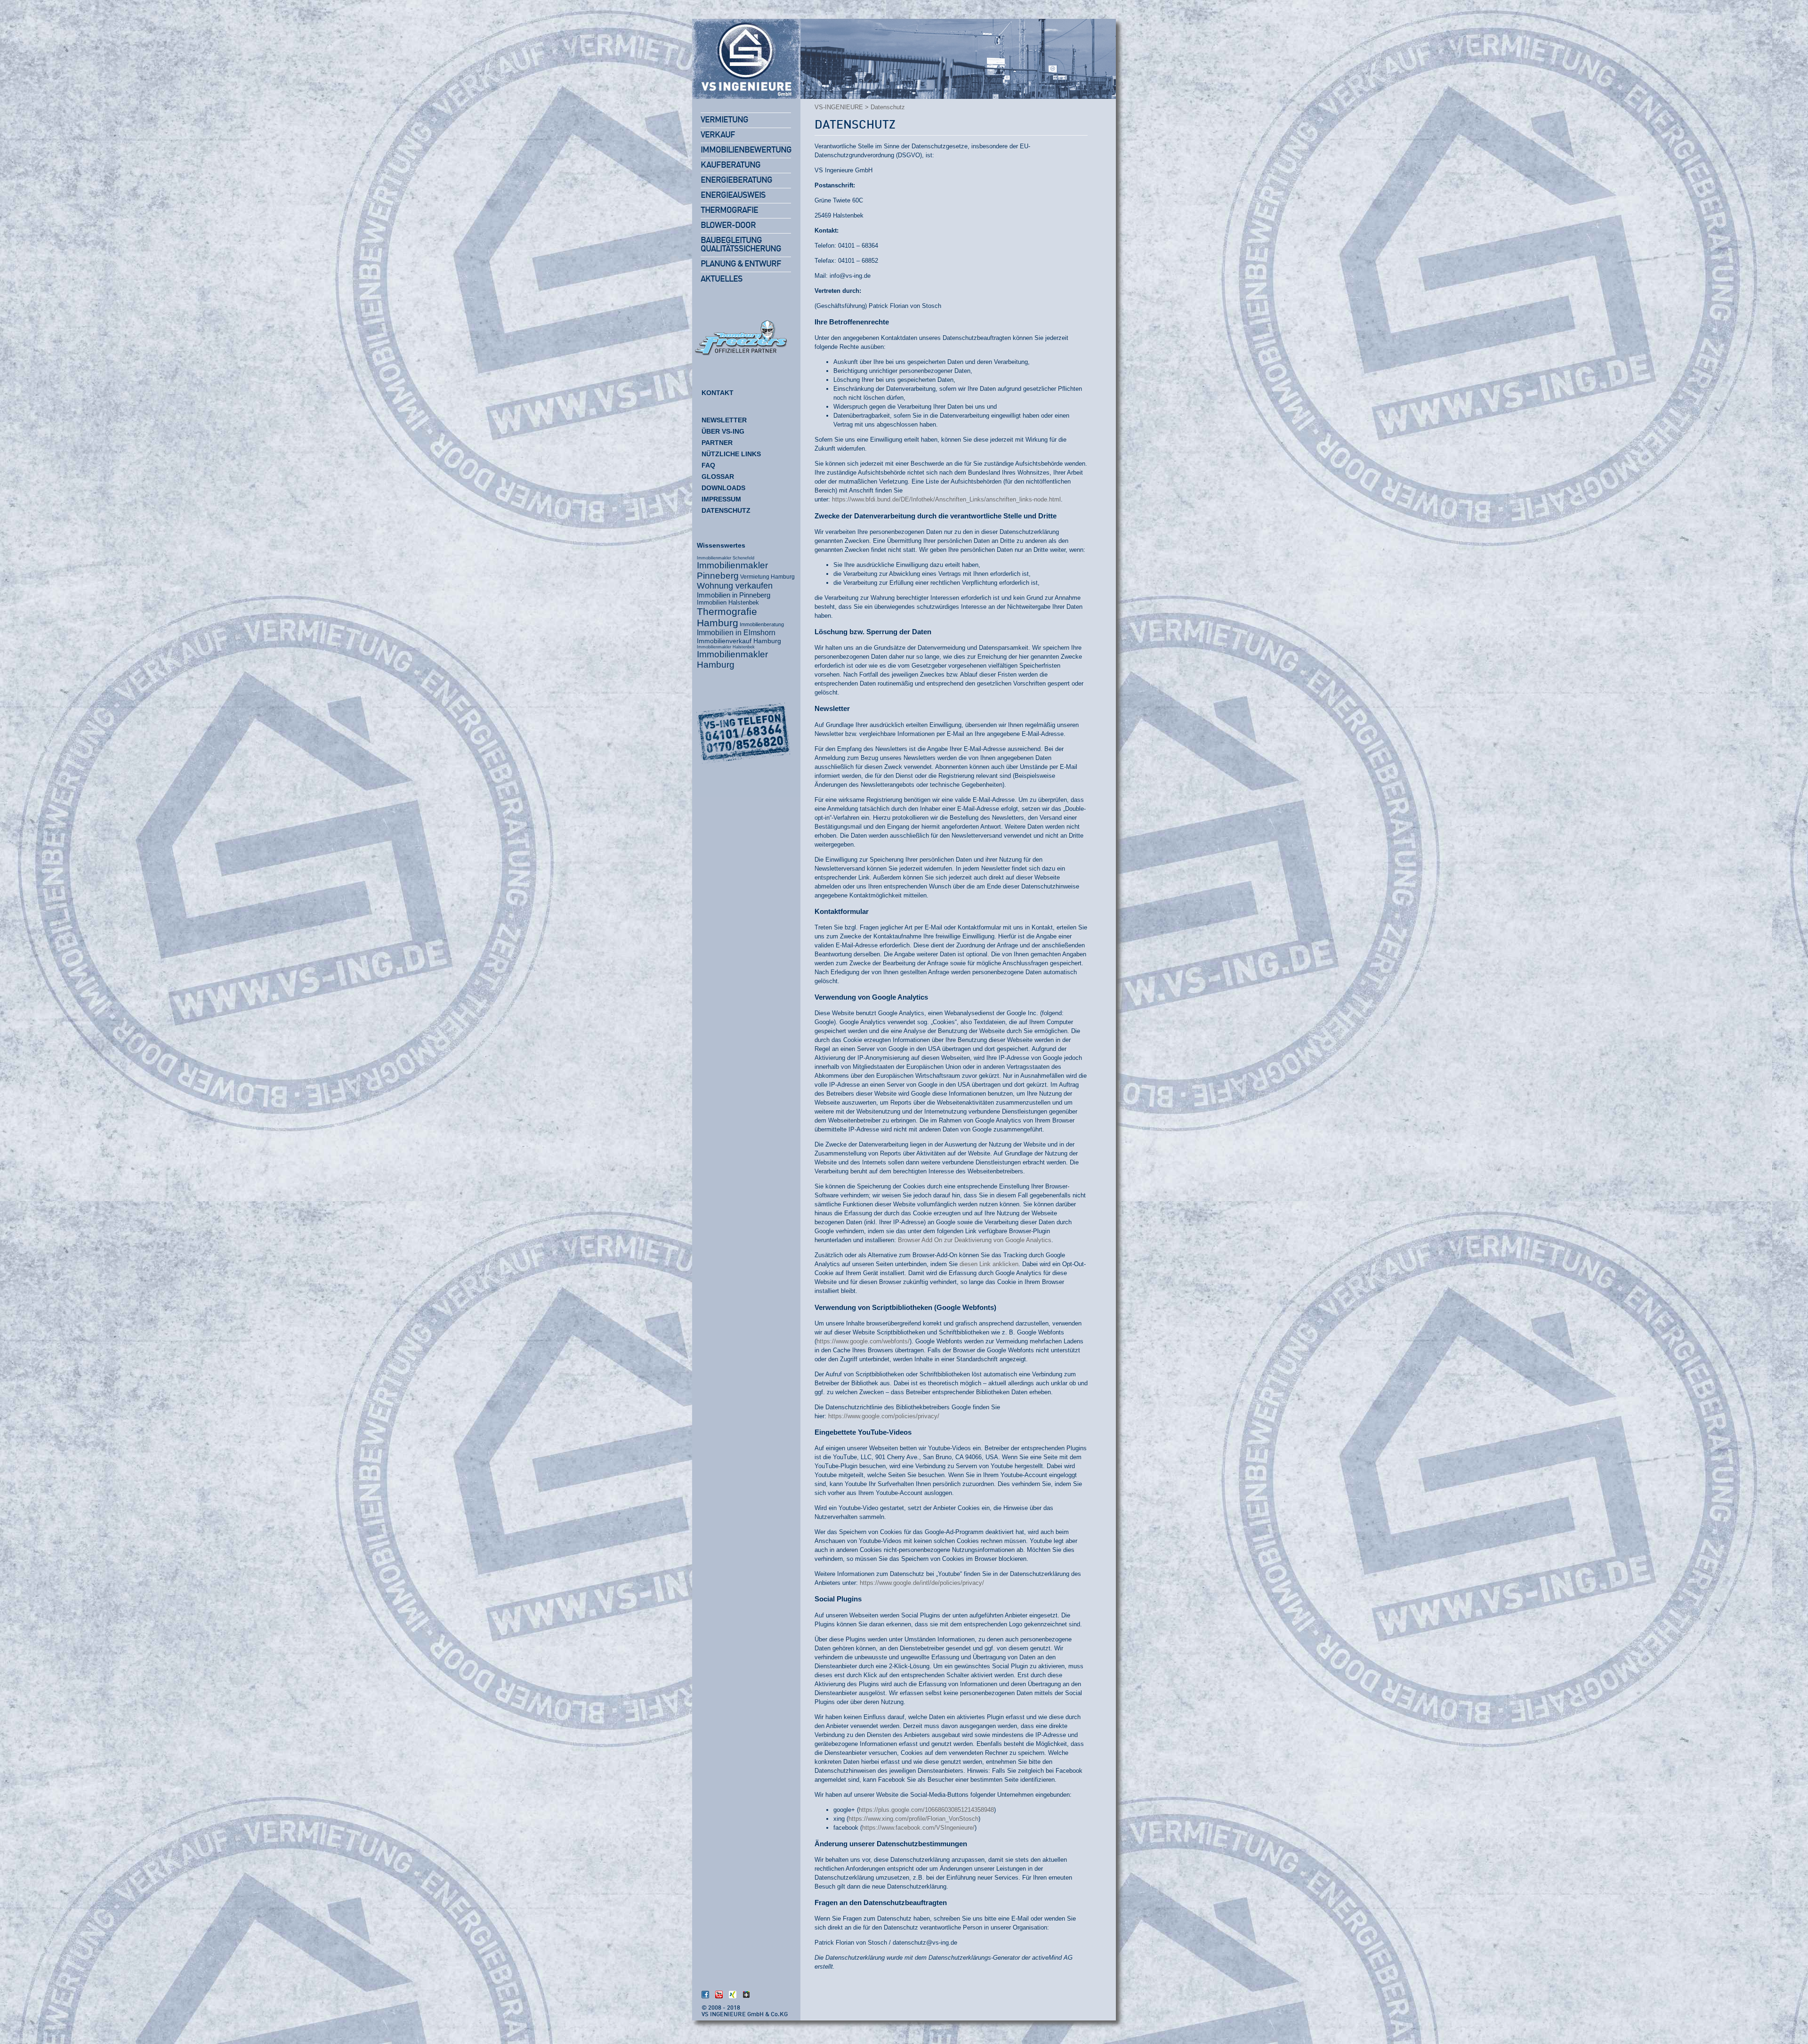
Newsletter (724, 420)
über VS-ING (723, 431)
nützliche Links (731, 454)
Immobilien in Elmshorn (736, 633)
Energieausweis (733, 195)
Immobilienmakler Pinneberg (732, 570)
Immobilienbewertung (746, 150)
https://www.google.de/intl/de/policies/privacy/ (922, 1583)
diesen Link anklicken (989, 1264)
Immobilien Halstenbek (728, 602)
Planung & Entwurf (741, 264)
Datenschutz (855, 125)
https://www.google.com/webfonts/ (863, 1341)
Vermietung (724, 120)
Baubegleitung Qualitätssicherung (741, 245)
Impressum (721, 499)
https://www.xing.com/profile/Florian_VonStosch (913, 1819)
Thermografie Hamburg (727, 617)
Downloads (723, 488)
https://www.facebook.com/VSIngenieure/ (918, 1828)
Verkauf (718, 135)
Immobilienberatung (762, 624)
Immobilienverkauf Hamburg (739, 641)
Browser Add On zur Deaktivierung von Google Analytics (975, 1240)
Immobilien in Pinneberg (734, 595)
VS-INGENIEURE (839, 107)
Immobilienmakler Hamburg (732, 659)
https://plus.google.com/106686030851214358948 (926, 1810)
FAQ (708, 465)
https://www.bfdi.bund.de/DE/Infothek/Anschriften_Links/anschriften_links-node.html (946, 499)
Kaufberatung (730, 165)
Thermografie (729, 210)
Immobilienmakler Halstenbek (726, 647)
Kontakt (718, 393)
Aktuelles (722, 279)
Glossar (718, 477)
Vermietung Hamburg (767, 577)
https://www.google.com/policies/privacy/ (884, 1416)
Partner (717, 443)
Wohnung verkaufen (735, 586)
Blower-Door (728, 226)
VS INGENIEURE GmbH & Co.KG (745, 2015)
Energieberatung (736, 180)
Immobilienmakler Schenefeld (726, 558)
